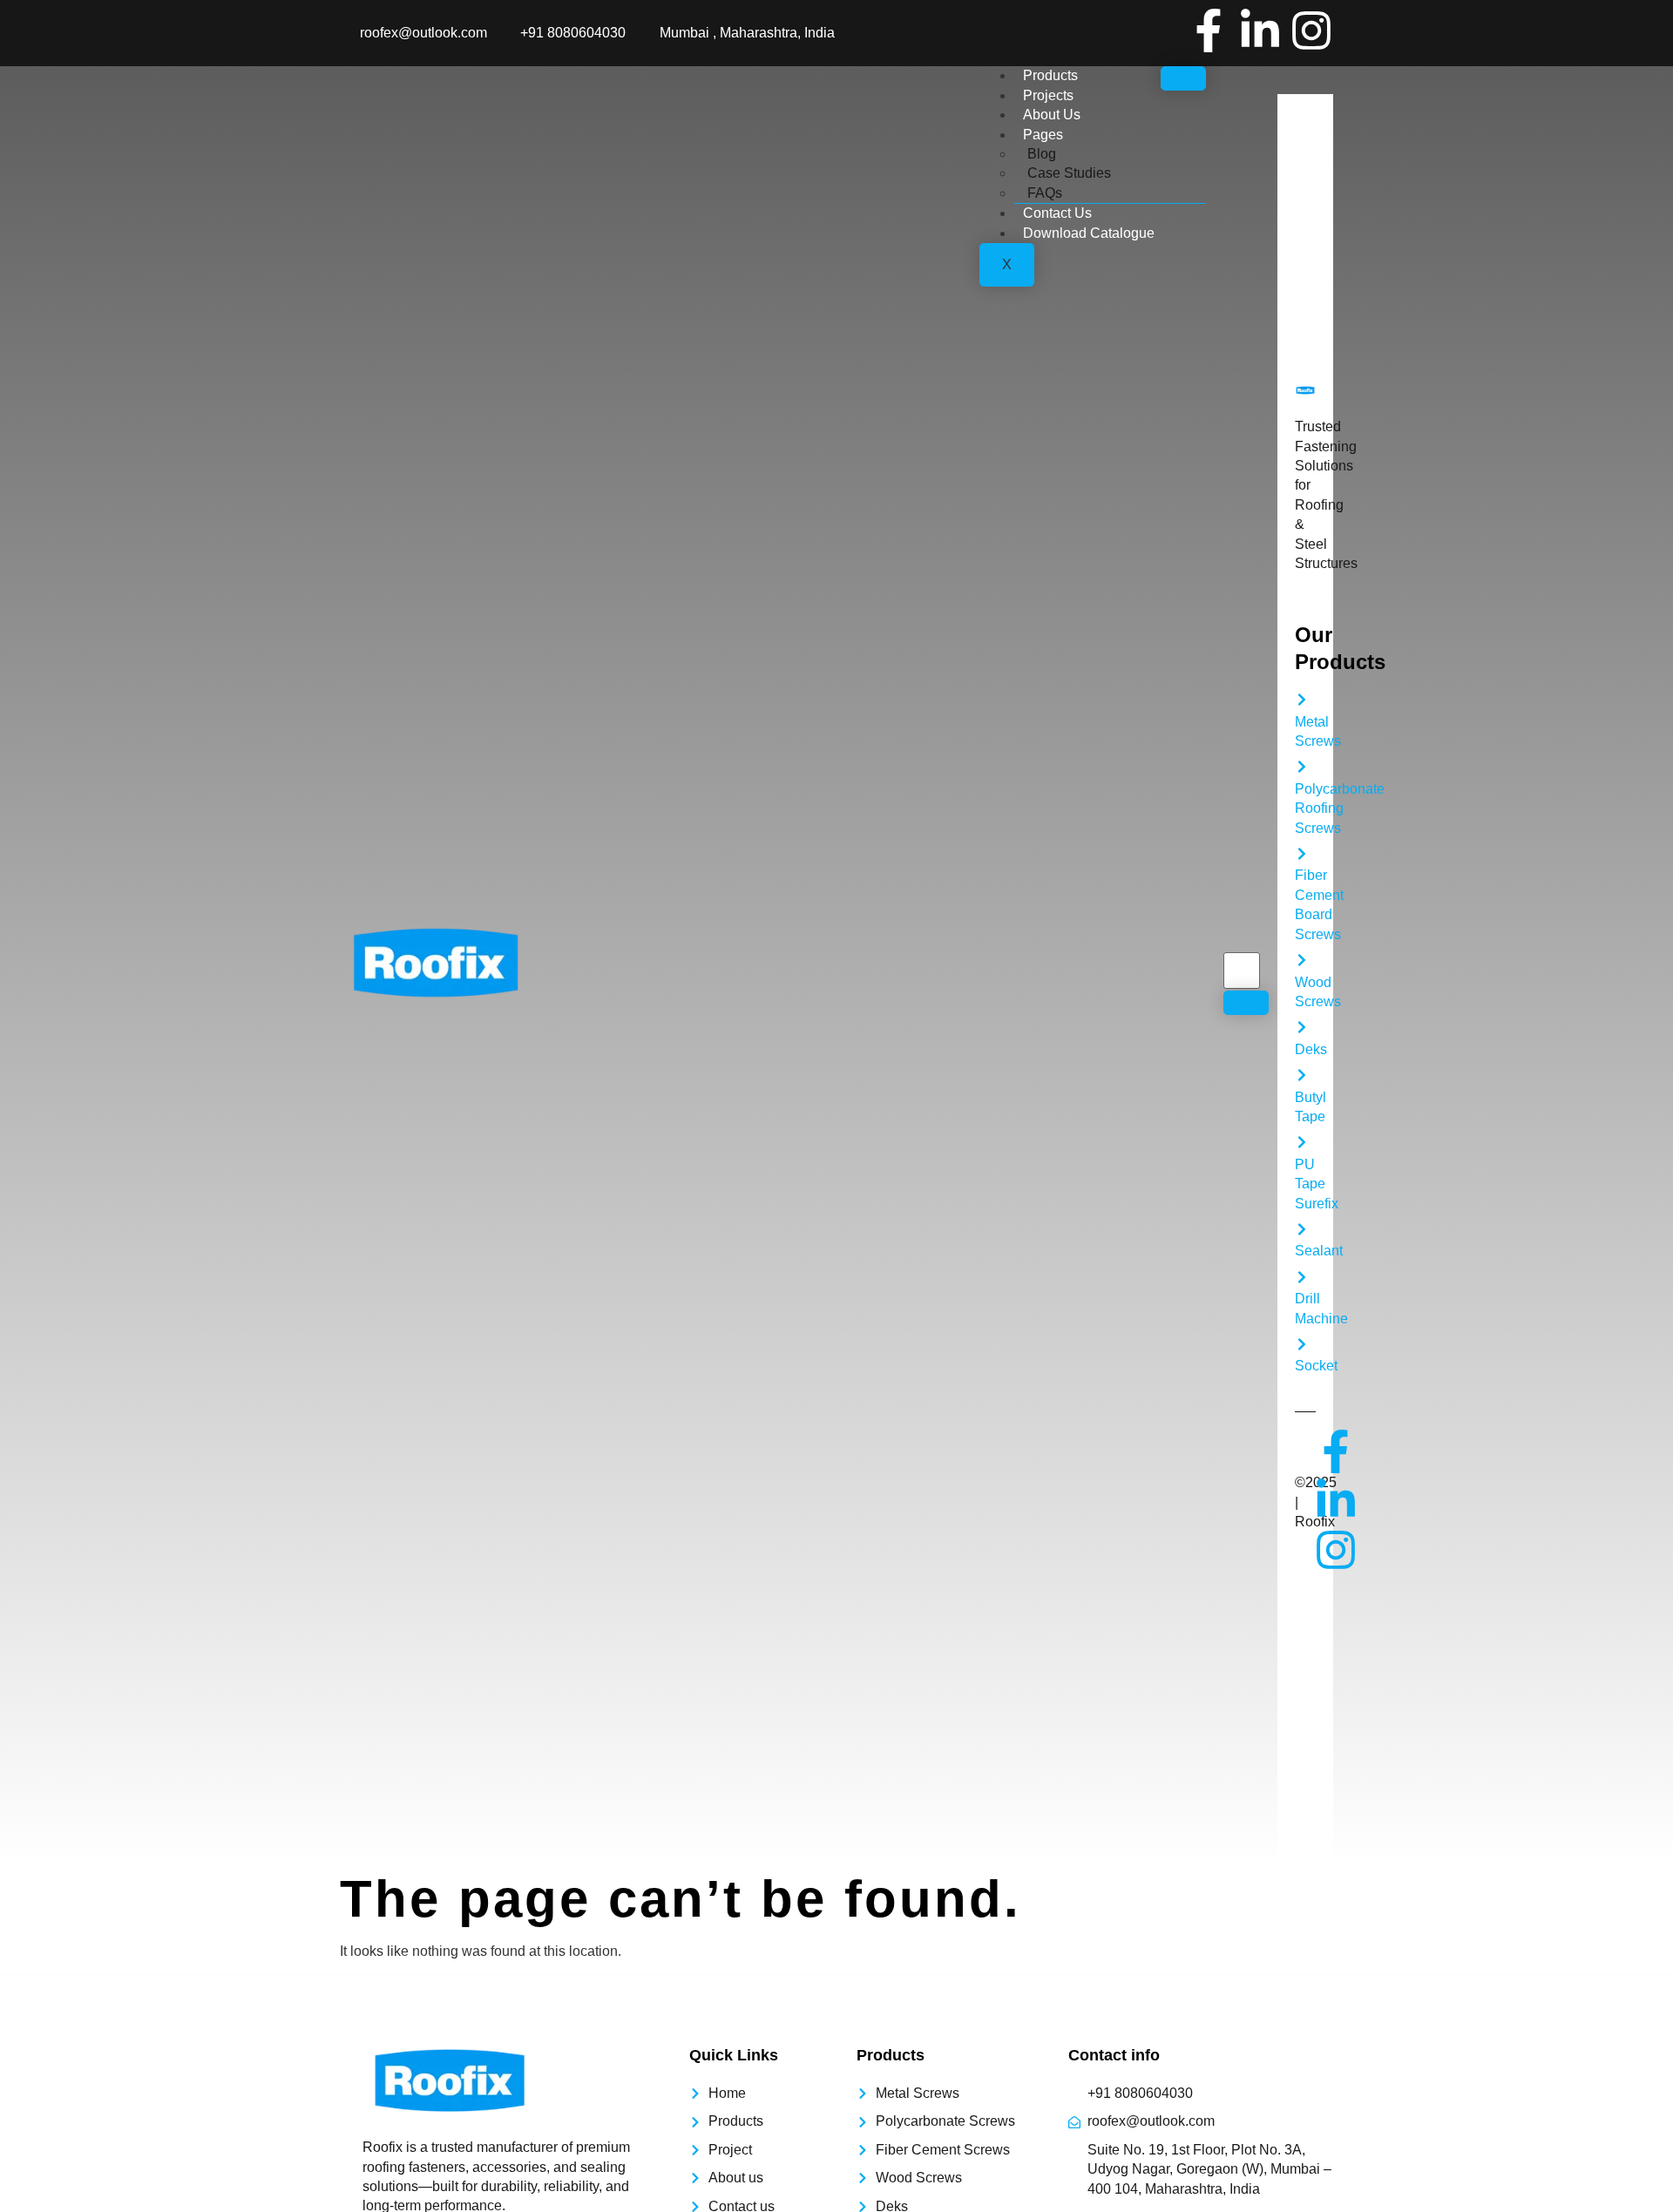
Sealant (1319, 1251)
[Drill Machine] (1302, 1277)
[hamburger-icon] (1183, 78)
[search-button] (1246, 1003)
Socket (1316, 1366)
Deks (1311, 1049)
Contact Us (1057, 213)
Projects (1048, 95)
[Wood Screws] (1302, 960)
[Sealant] (1302, 1229)
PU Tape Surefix (1317, 1184)
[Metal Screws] (1302, 700)
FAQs (1045, 193)
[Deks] (1302, 1027)
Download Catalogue (1089, 233)
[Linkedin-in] (1260, 30)
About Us (1052, 115)
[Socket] (1302, 1344)
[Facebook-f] (1209, 30)
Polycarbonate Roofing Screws (1340, 808)
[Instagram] (1311, 30)
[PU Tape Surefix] (1302, 1142)
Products (1050, 75)
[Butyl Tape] (1302, 1075)
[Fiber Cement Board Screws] (1302, 854)
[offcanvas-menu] (1284, 84)
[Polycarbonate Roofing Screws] (1302, 767)
